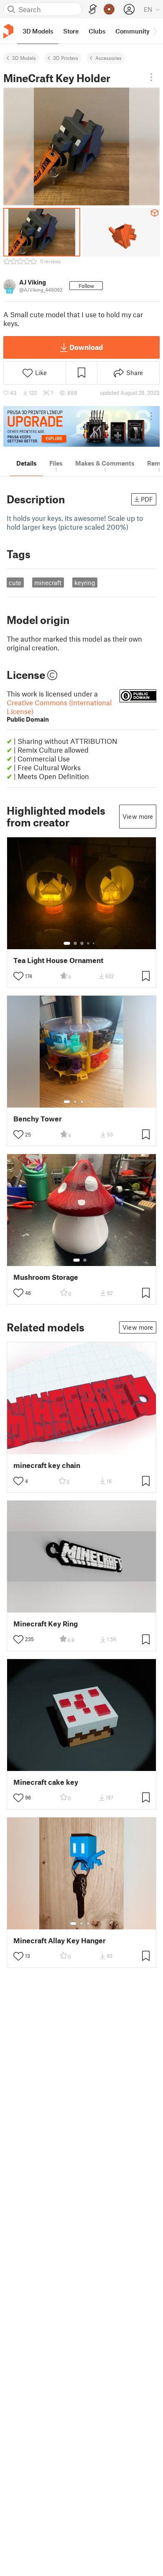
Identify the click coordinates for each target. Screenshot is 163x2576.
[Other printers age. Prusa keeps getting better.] (81, 426)
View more (138, 816)
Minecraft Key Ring (46, 1624)
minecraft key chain (47, 1465)
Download (86, 347)
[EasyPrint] (93, 9)
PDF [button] (147, 499)
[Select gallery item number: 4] (89, 943)
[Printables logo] (8, 31)
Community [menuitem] (132, 31)
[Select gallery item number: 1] (67, 943)
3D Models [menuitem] (38, 31)
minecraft (48, 583)
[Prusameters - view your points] (109, 9)
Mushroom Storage (46, 1277)
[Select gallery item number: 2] (75, 943)
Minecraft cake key (46, 1782)
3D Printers (66, 58)
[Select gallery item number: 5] (94, 943)
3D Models (24, 58)
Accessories (108, 58)
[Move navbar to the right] (155, 31)
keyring (85, 583)
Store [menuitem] (71, 31)
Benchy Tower (38, 1119)
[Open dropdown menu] (151, 77)
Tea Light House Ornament (58, 960)
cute (15, 583)
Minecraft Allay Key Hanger (60, 1940)
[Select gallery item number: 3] (82, 943)
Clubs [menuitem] (97, 31)
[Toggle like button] (18, 976)
